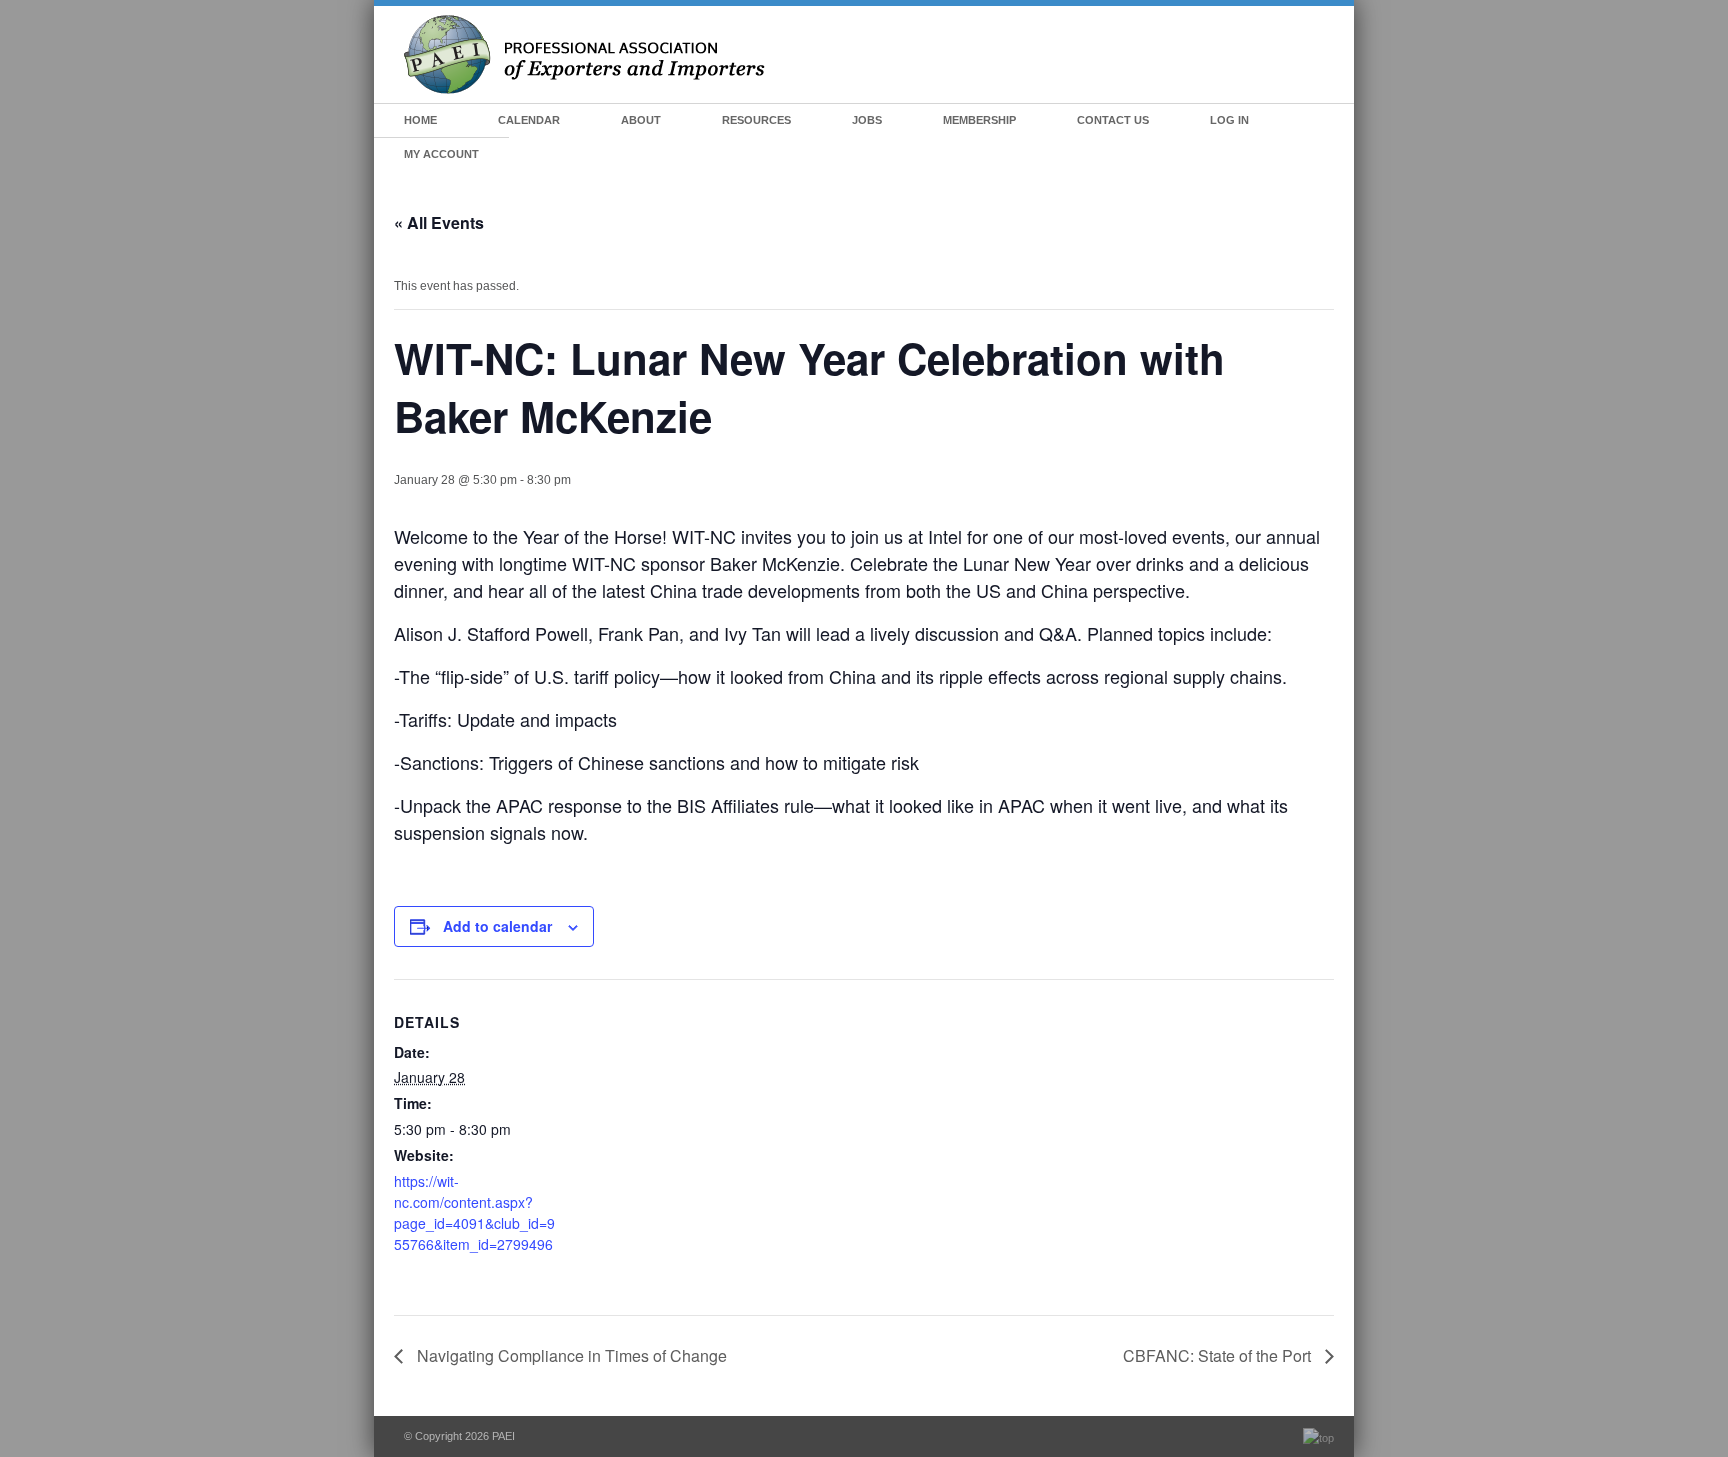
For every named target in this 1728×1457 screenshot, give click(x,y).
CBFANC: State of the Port (1219, 1355)
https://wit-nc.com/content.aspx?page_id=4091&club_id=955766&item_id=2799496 (474, 1212)
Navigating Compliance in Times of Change (570, 1355)
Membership (979, 120)
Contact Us (1113, 120)
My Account (441, 154)
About (641, 120)
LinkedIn (1326, 121)
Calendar (529, 120)
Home (420, 120)
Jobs (867, 120)
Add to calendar (497, 926)
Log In (1229, 120)
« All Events (439, 222)
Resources (756, 120)
